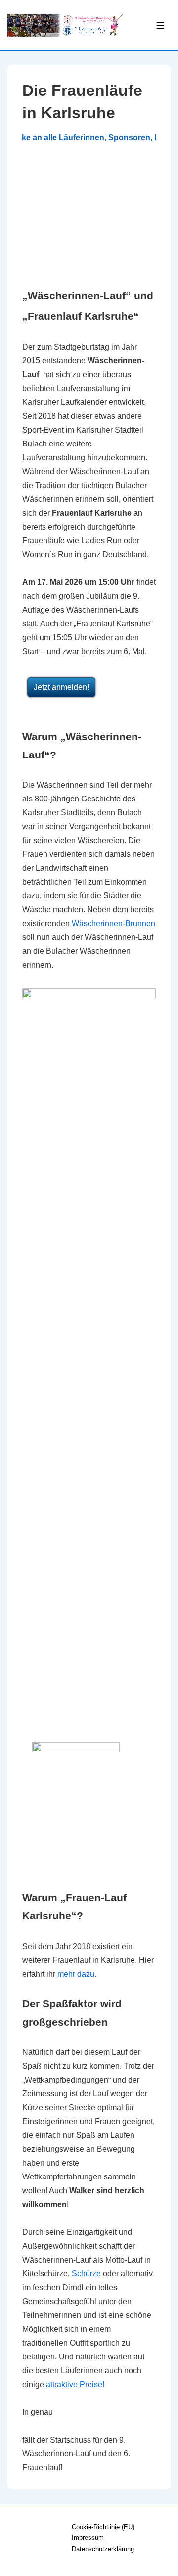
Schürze (86, 2274)
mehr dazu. (77, 1974)
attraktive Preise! (75, 2384)
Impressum (88, 2538)
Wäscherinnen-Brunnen (113, 923)
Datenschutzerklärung (103, 2549)
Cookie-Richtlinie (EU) (103, 2527)
